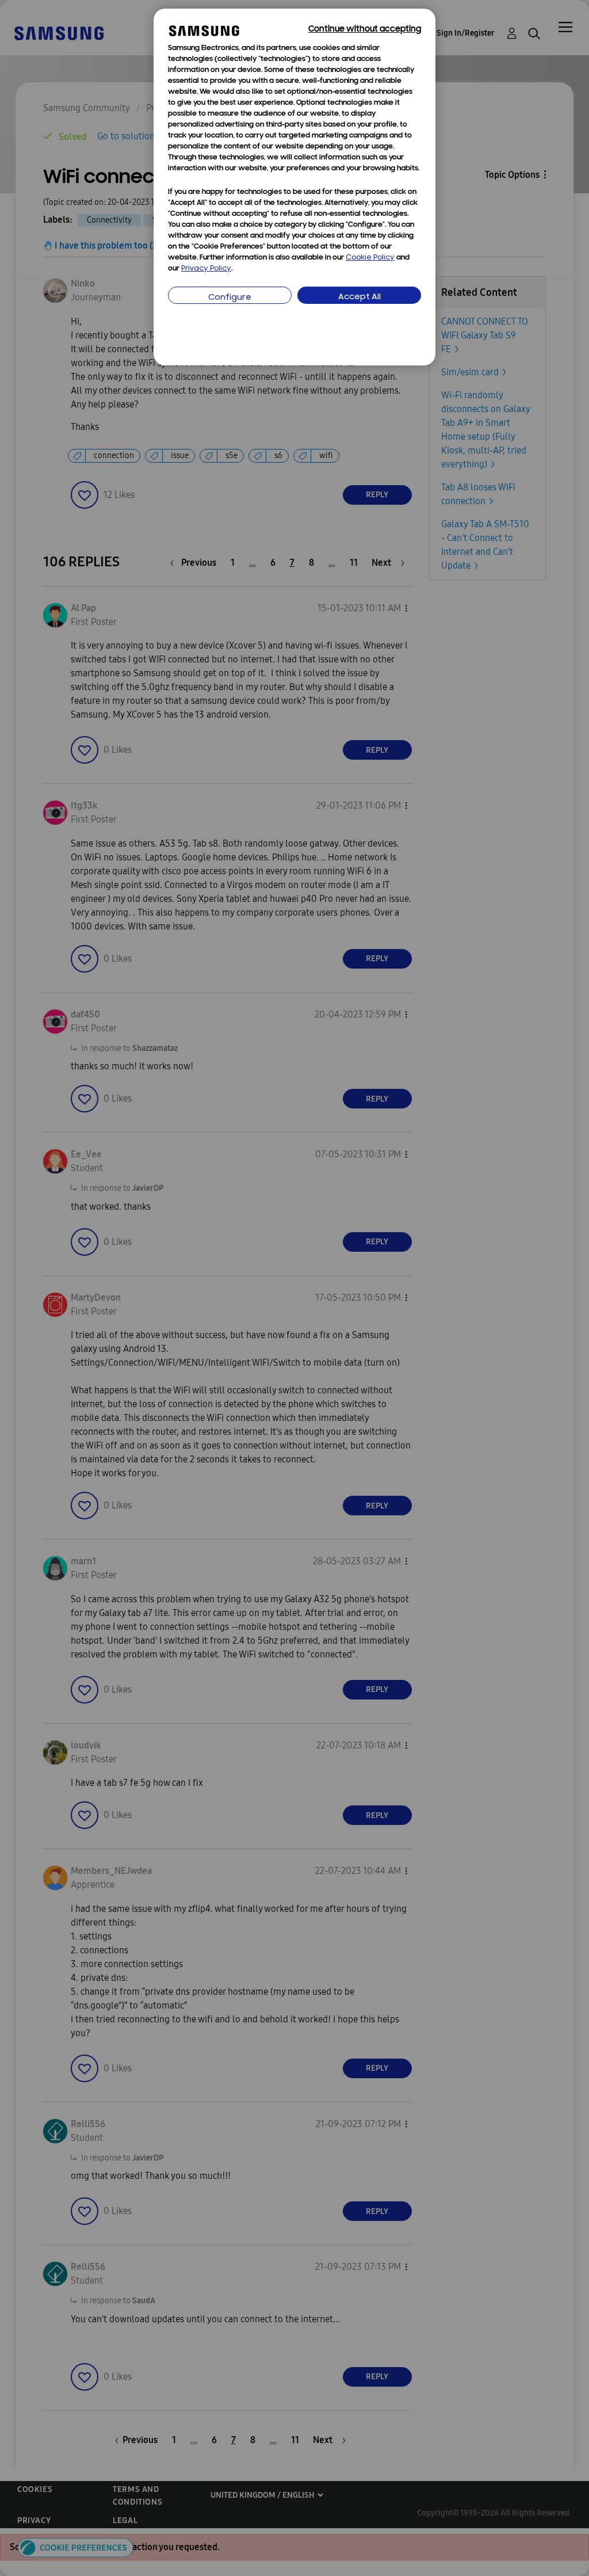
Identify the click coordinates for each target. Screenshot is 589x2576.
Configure (230, 298)
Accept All (359, 297)
